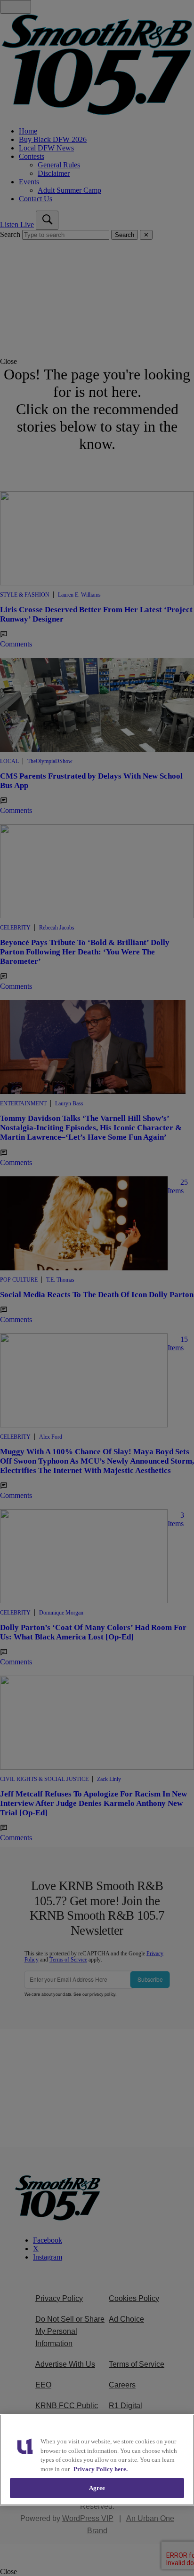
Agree (97, 2488)
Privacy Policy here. (101, 2469)
